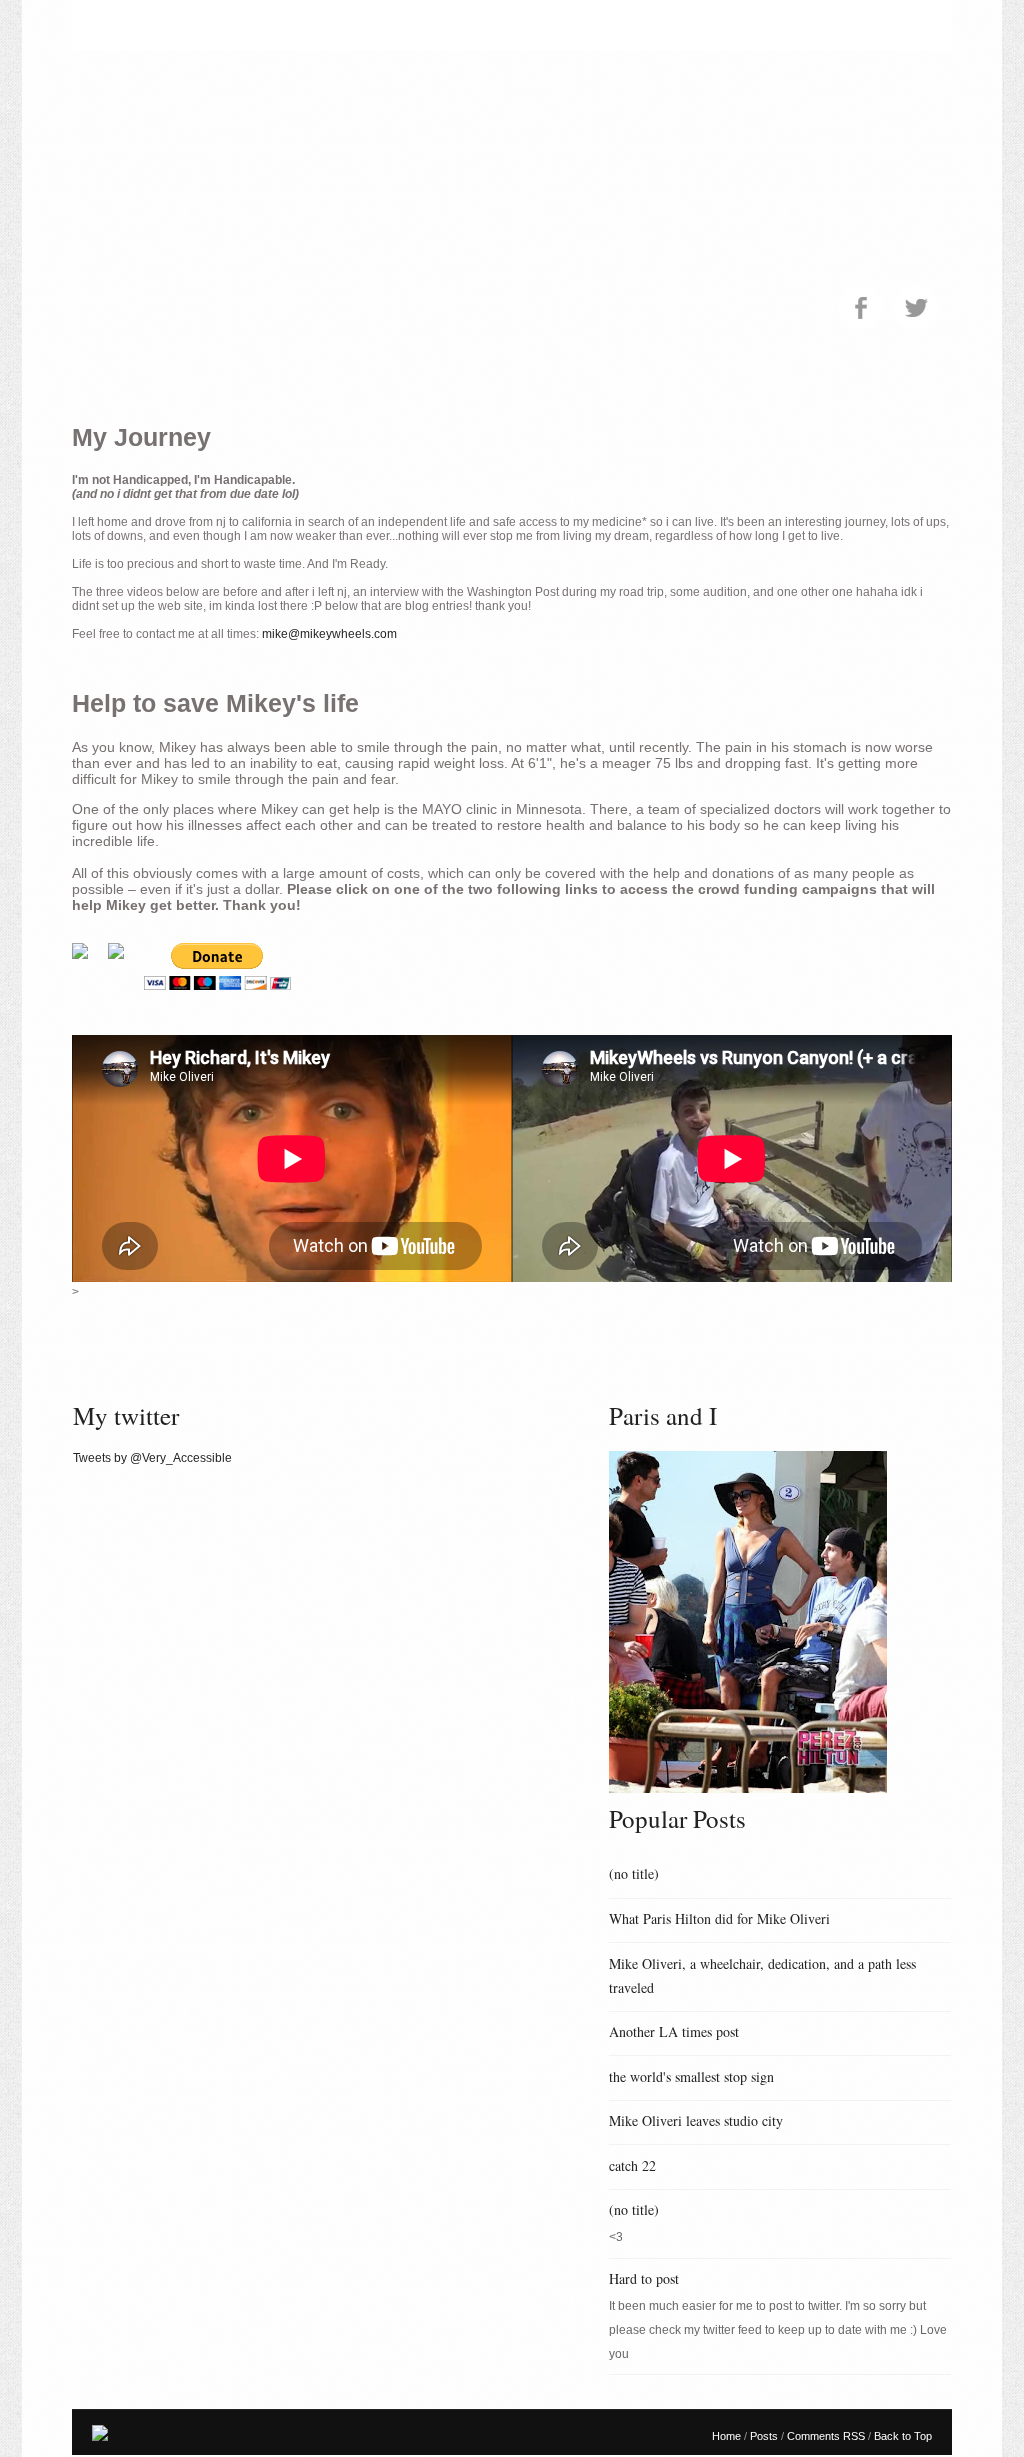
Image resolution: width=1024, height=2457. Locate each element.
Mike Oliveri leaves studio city (696, 2120)
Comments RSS (827, 2436)
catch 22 (632, 2165)
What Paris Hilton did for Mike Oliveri (719, 1918)
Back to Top (903, 2436)
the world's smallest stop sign (691, 2076)
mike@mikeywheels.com (329, 634)
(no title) (634, 1873)
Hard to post (644, 2278)
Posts (765, 2436)
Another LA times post (674, 2031)
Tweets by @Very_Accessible (152, 1458)
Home (728, 2436)
